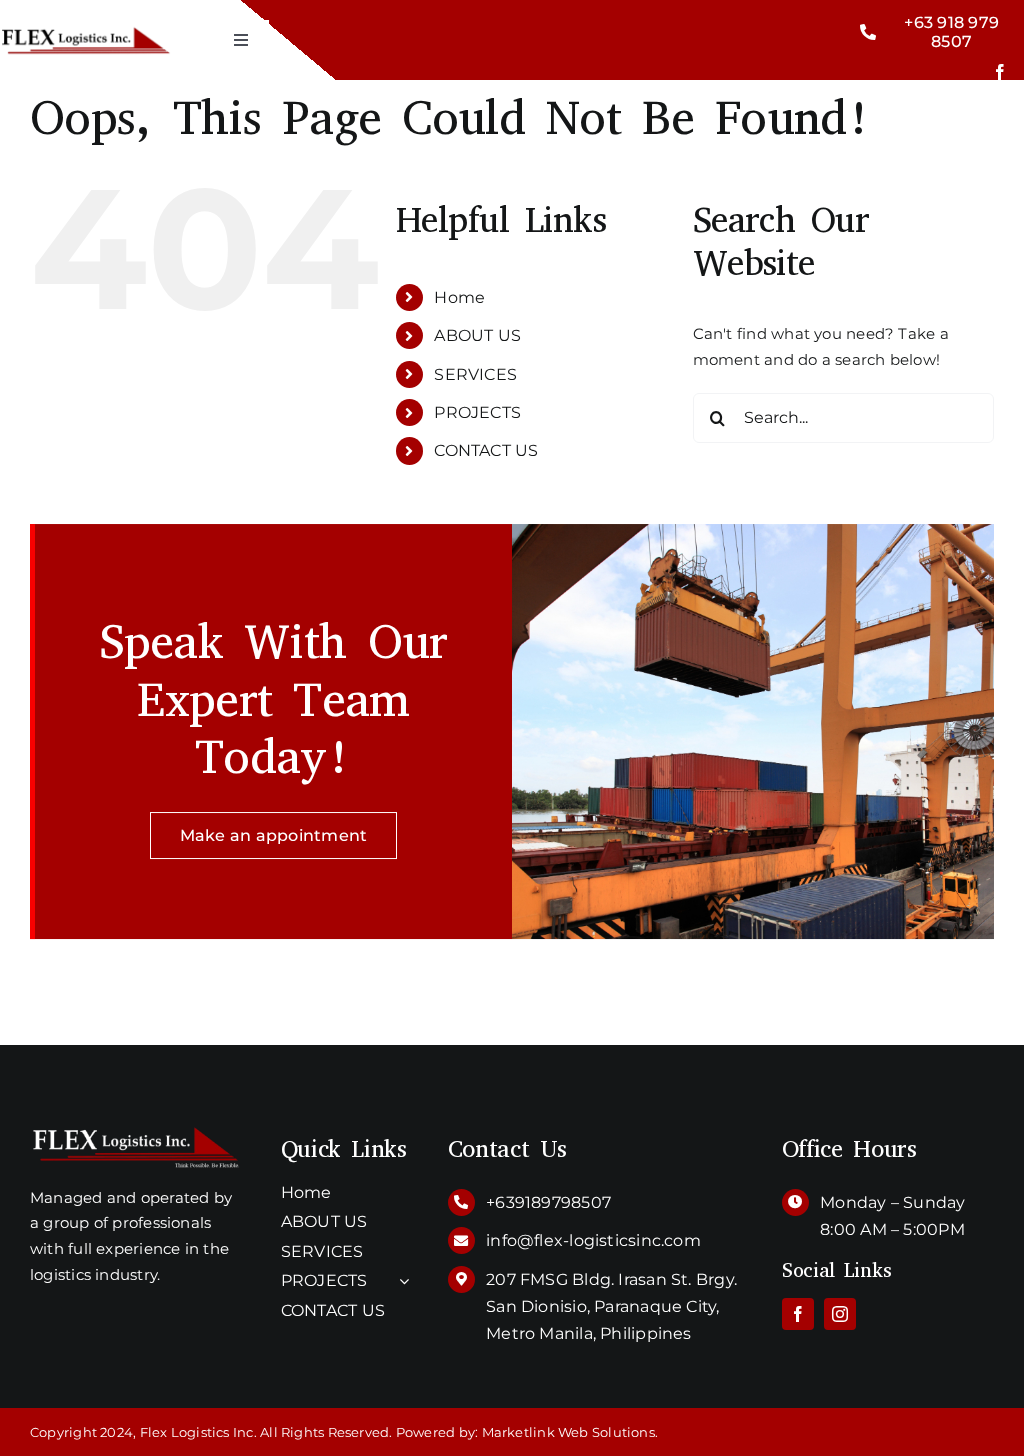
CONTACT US (486, 450)
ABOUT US (477, 335)
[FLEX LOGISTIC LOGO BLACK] (86, 23)
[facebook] (1000, 72)
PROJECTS (477, 412)
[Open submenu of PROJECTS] (400, 1281)
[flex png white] (136, 1132)
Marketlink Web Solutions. (570, 1432)
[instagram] (840, 1314)
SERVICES (475, 374)
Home (459, 297)
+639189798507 (548, 1202)
